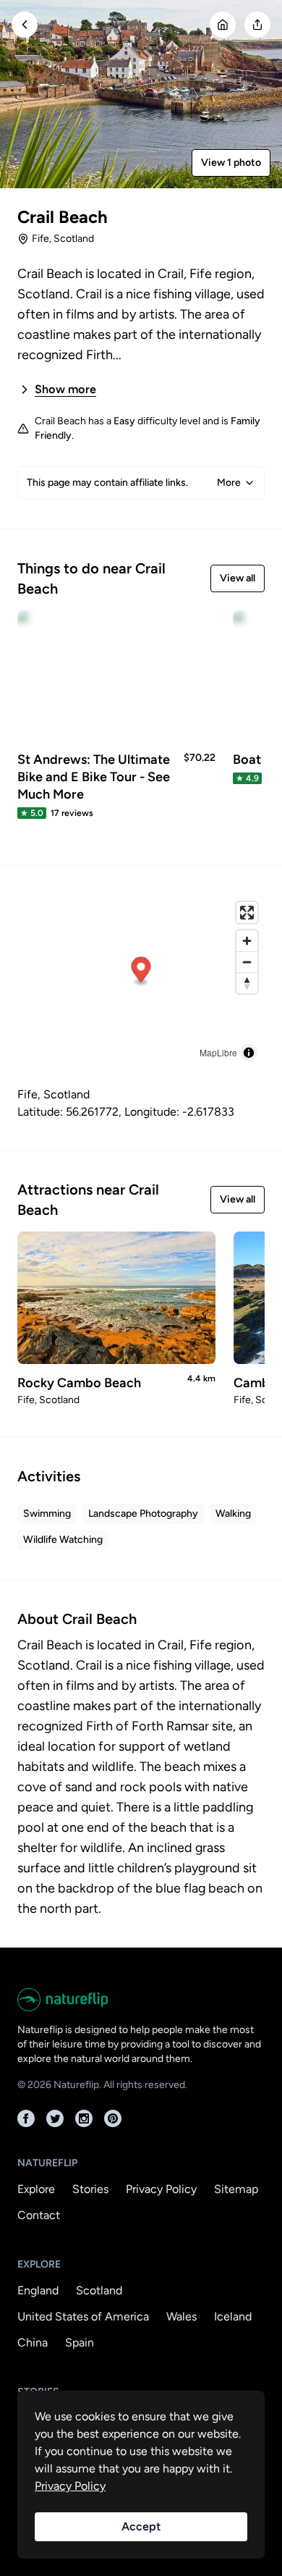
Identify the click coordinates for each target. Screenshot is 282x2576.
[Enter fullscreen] (247, 913)
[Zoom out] (247, 962)
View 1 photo (231, 163)
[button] (141, 972)
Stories (90, 2189)
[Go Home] (223, 25)
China (33, 2343)
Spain (80, 2343)
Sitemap (236, 2189)
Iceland (233, 2316)
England (38, 2290)
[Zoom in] (247, 941)
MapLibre (218, 1052)
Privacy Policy (161, 2189)
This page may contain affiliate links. (134, 483)
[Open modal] (257, 25)
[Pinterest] (113, 2118)
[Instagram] (84, 2118)
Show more (65, 389)
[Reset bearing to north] (247, 983)
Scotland (99, 2290)
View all (238, 578)
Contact (39, 2215)
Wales (181, 2316)
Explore (36, 2189)
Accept (141, 2526)
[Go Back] (25, 25)
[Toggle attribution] (249, 1053)
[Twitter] (55, 2118)
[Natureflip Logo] (141, 2000)
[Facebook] (26, 2118)
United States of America (83, 2316)
